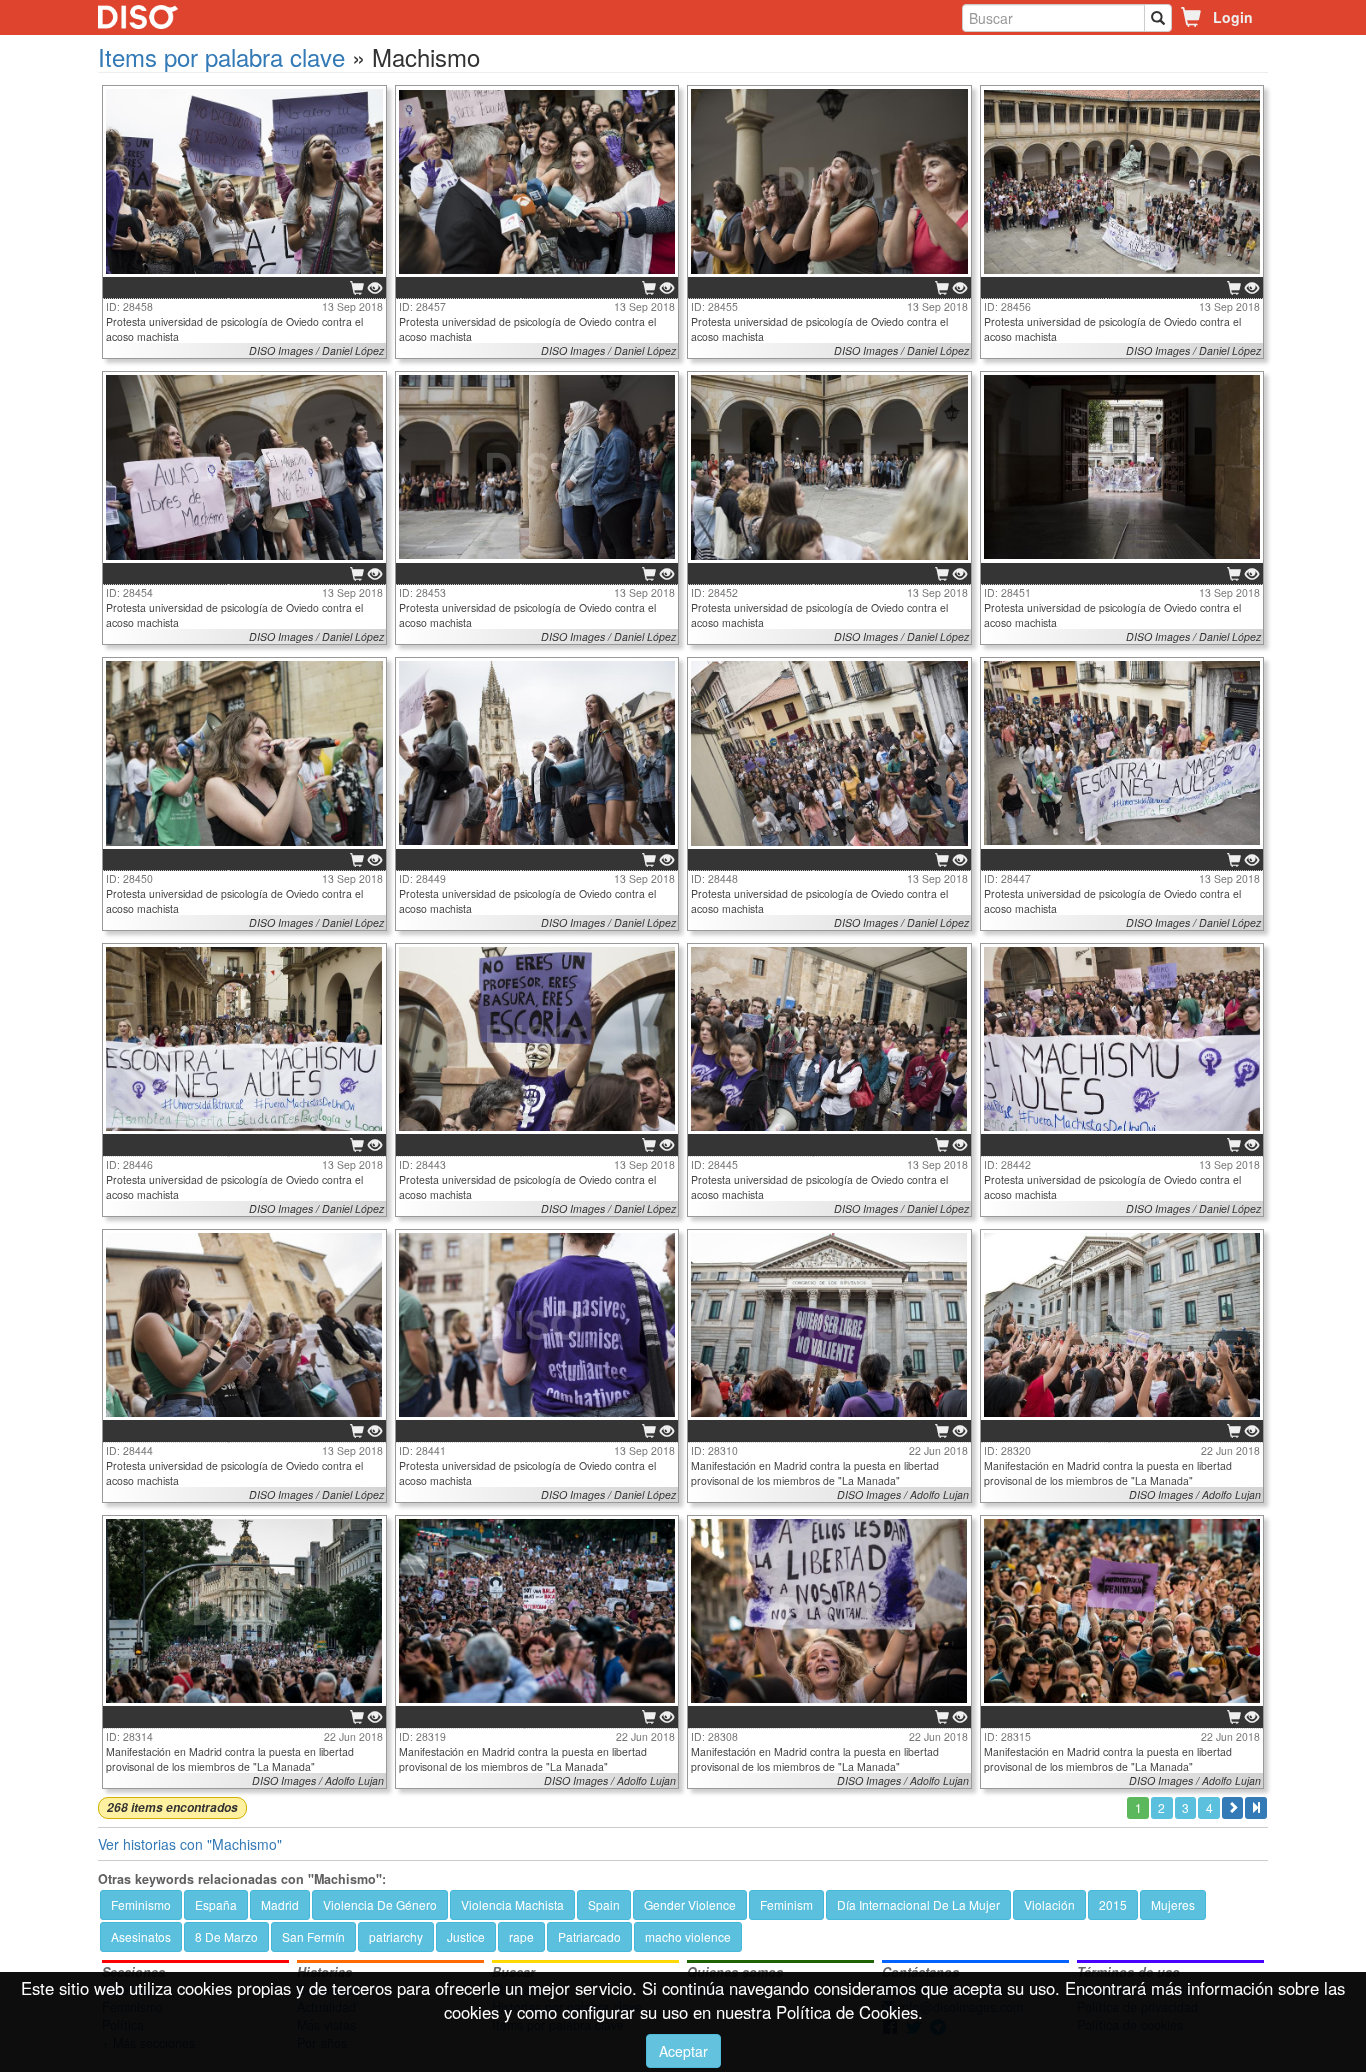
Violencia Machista (512, 1904)
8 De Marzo (226, 1936)
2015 (1113, 1904)
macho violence (688, 1936)
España (216, 1904)
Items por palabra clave (221, 56)
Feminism (786, 1904)
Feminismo (141, 1904)
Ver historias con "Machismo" (190, 1844)
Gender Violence (690, 1904)
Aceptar (683, 2051)
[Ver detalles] (375, 289)
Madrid (280, 1904)
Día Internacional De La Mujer (918, 1904)
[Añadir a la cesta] (357, 289)
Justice (466, 1936)
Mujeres (1173, 1904)
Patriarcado (589, 1936)
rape (521, 1936)
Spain (604, 1904)
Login (1233, 17)
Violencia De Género (380, 1904)
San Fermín (313, 1936)
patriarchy (396, 1936)
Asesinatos (141, 1936)
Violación (1049, 1904)
